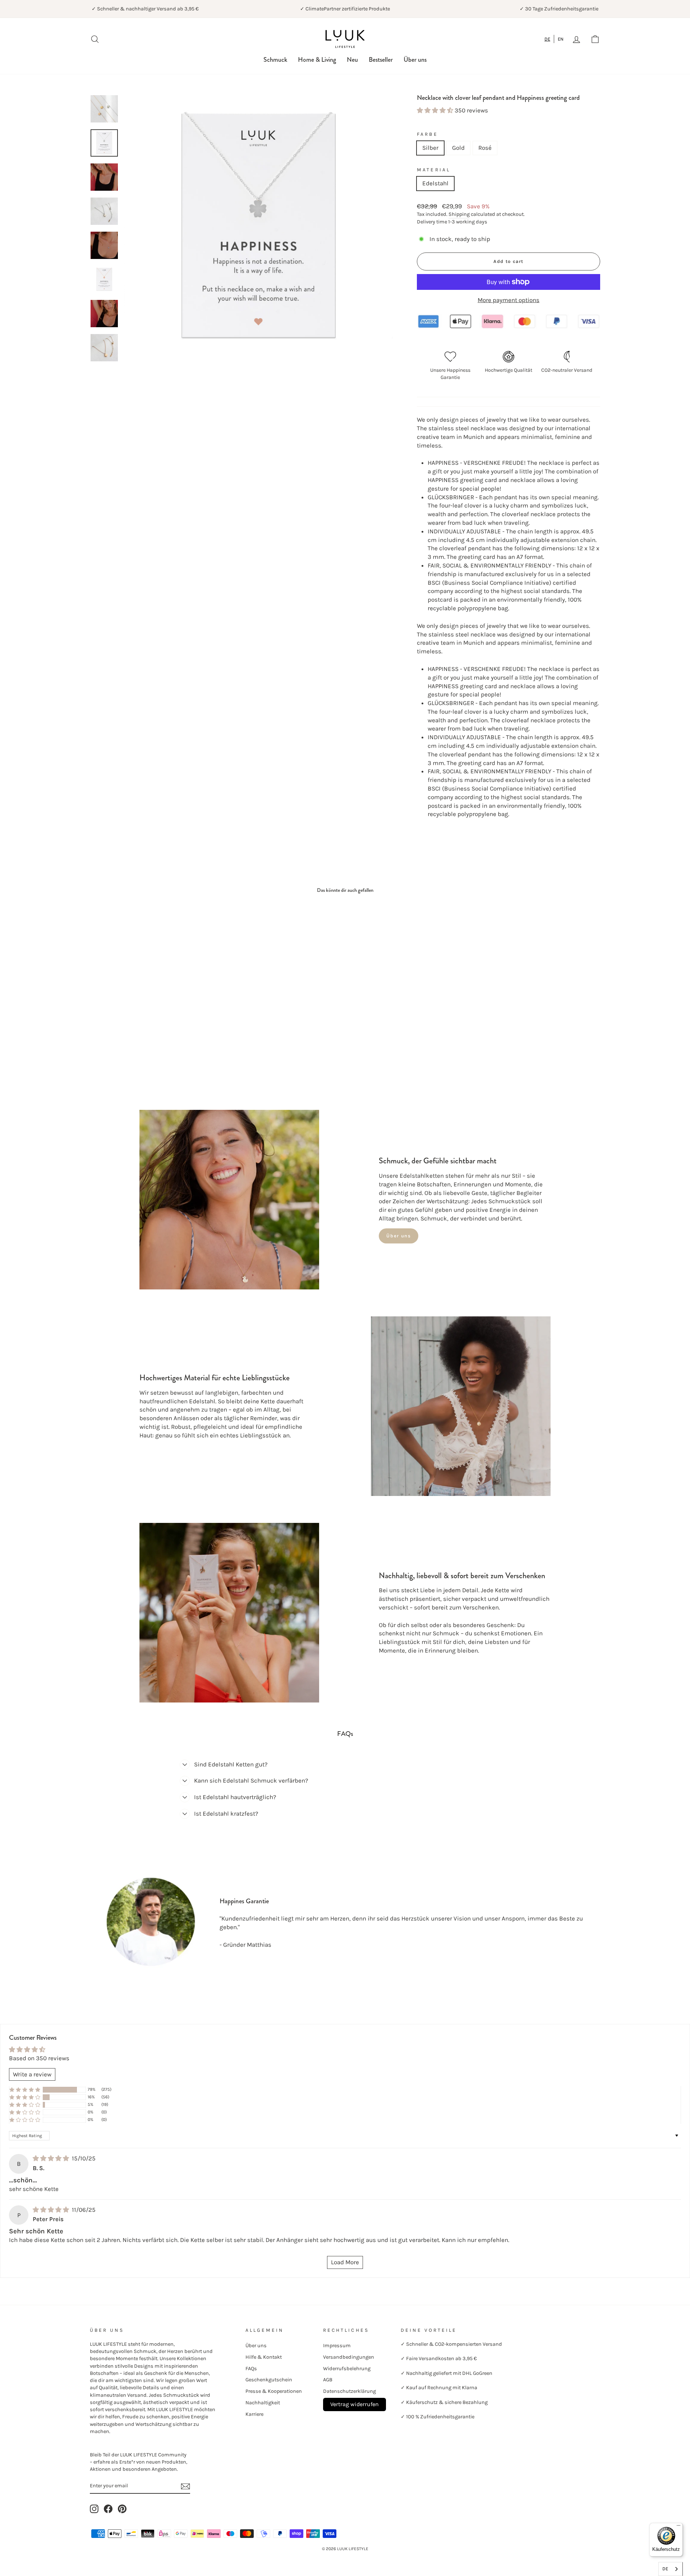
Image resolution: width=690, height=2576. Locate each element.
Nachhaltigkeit (263, 2403)
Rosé (485, 148)
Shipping (459, 214)
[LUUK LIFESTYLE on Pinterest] (122, 2509)
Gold (458, 148)
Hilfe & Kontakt (264, 2357)
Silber (430, 148)
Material (434, 170)
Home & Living (317, 60)
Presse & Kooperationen (274, 2391)
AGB (328, 2380)
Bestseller (381, 60)
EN (561, 39)
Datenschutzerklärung (349, 2391)
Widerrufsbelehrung (347, 2369)
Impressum (337, 2346)
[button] (436, 110)
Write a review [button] (32, 2074)
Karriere (254, 2414)
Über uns (415, 60)
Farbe (427, 134)
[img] (52, 2158)
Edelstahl (435, 183)
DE (547, 39)
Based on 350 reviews (39, 2058)
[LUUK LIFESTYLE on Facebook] (108, 2509)
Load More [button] (345, 2262)
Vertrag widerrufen (355, 2404)
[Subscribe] (185, 2486)
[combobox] (548, 39)
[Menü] (678, 2527)
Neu (352, 60)
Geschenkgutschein (269, 2380)
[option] (561, 39)
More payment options (509, 300)
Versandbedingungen (349, 2357)
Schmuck (275, 60)
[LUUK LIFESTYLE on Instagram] (94, 2509)
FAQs (251, 2369)
